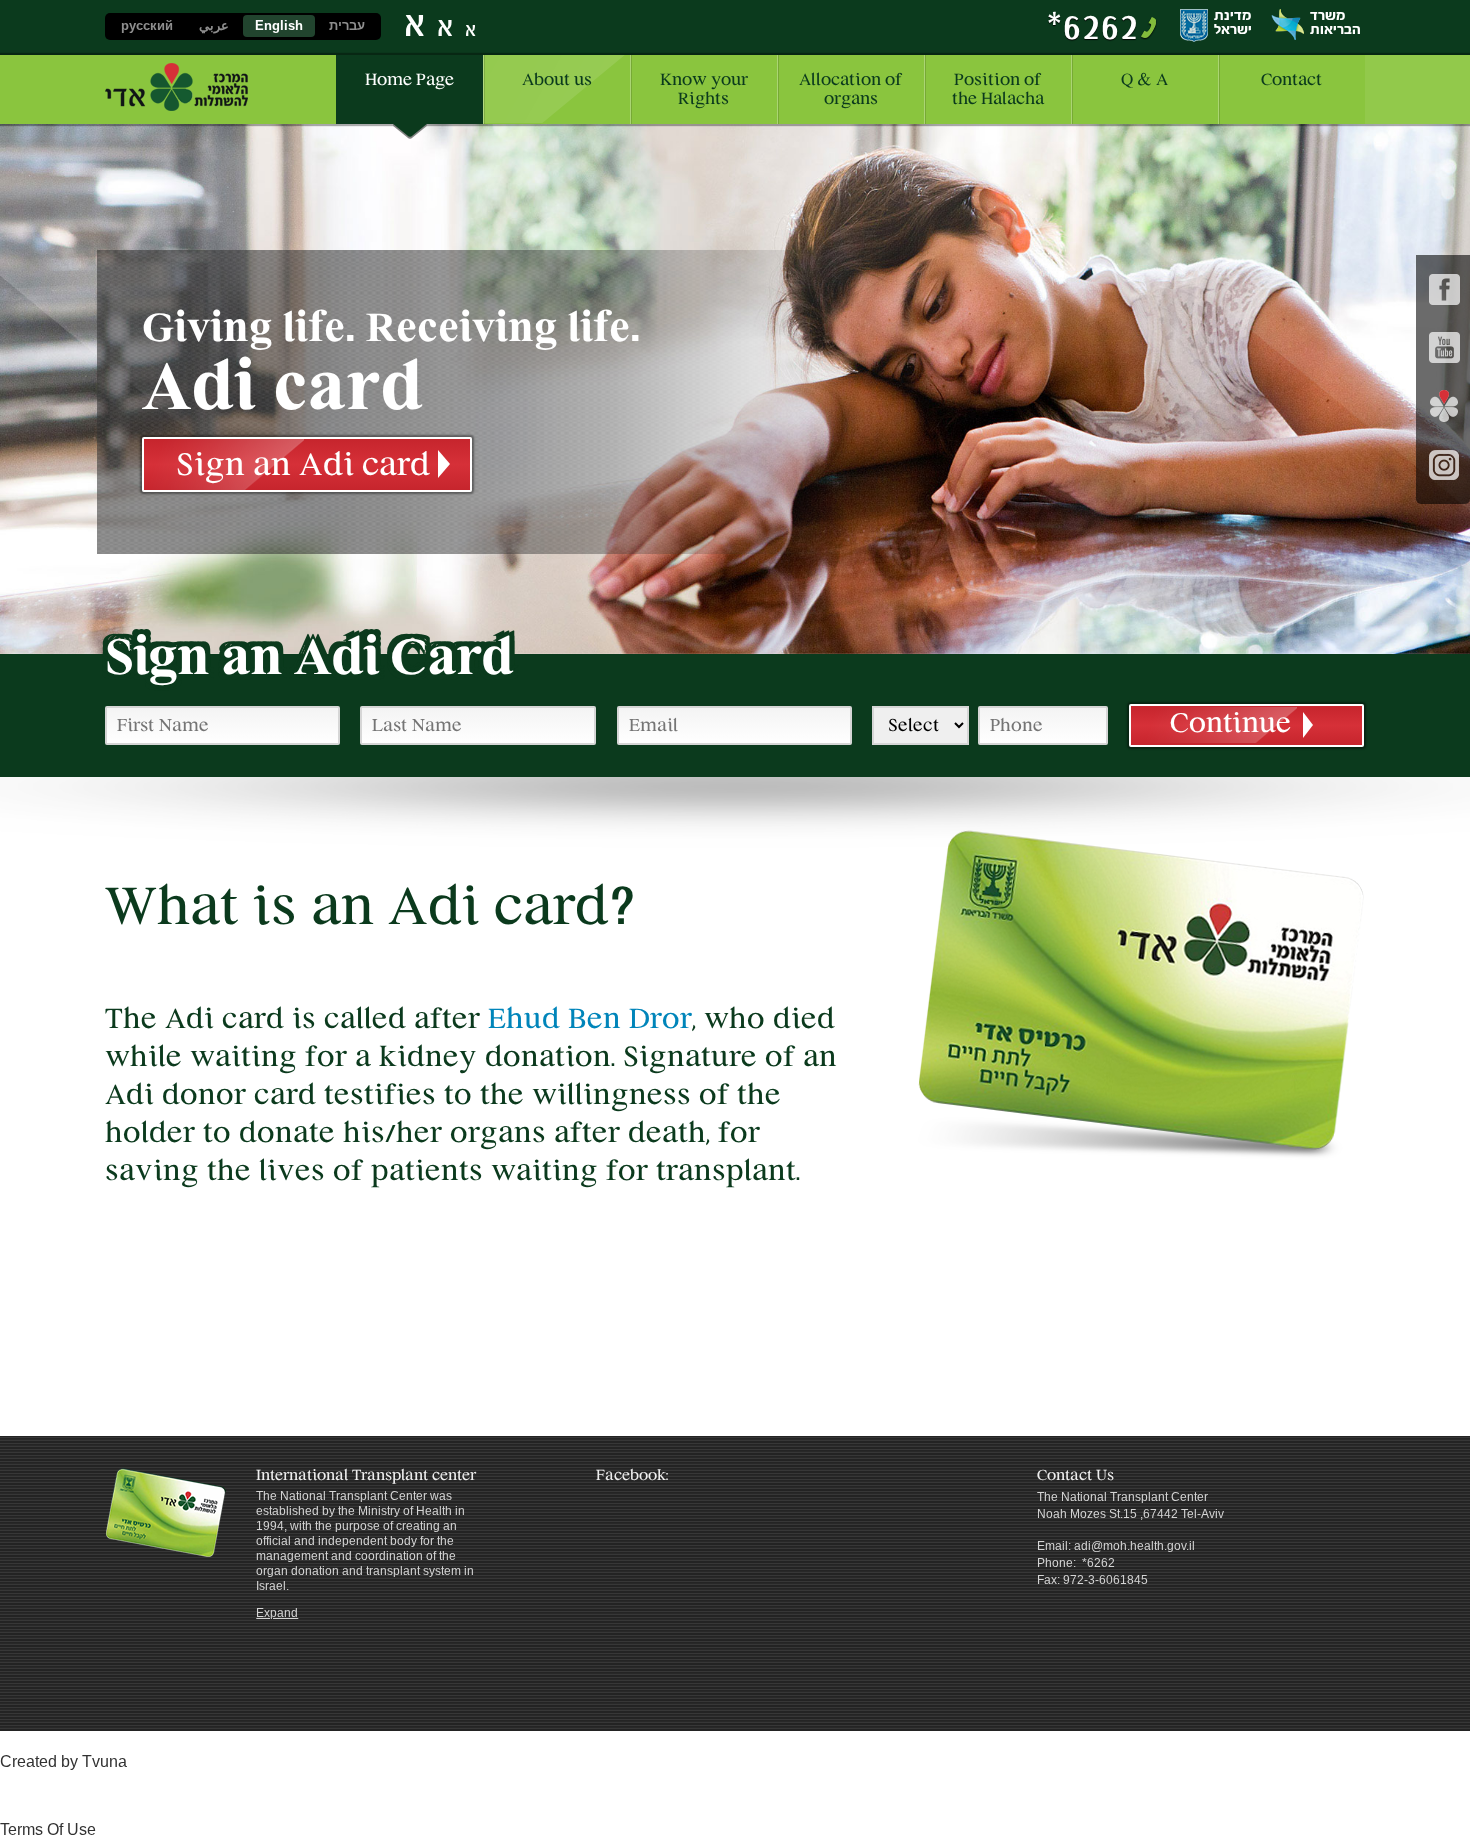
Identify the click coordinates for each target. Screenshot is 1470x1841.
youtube (1444, 347)
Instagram (1444, 464)
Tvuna (104, 1761)
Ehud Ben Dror (590, 1018)
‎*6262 (1093, 26)
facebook (1444, 289)
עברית (347, 25)
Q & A (1144, 79)
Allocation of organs (850, 89)
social (1444, 406)
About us (557, 79)
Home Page (409, 79)
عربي (214, 25)
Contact (1291, 79)
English (279, 25)
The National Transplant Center (176, 87)
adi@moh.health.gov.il (1134, 1546)
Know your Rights (704, 89)
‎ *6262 (1097, 1563)
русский (147, 25)
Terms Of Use (48, 1829)
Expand (277, 1613)
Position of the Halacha (998, 89)
